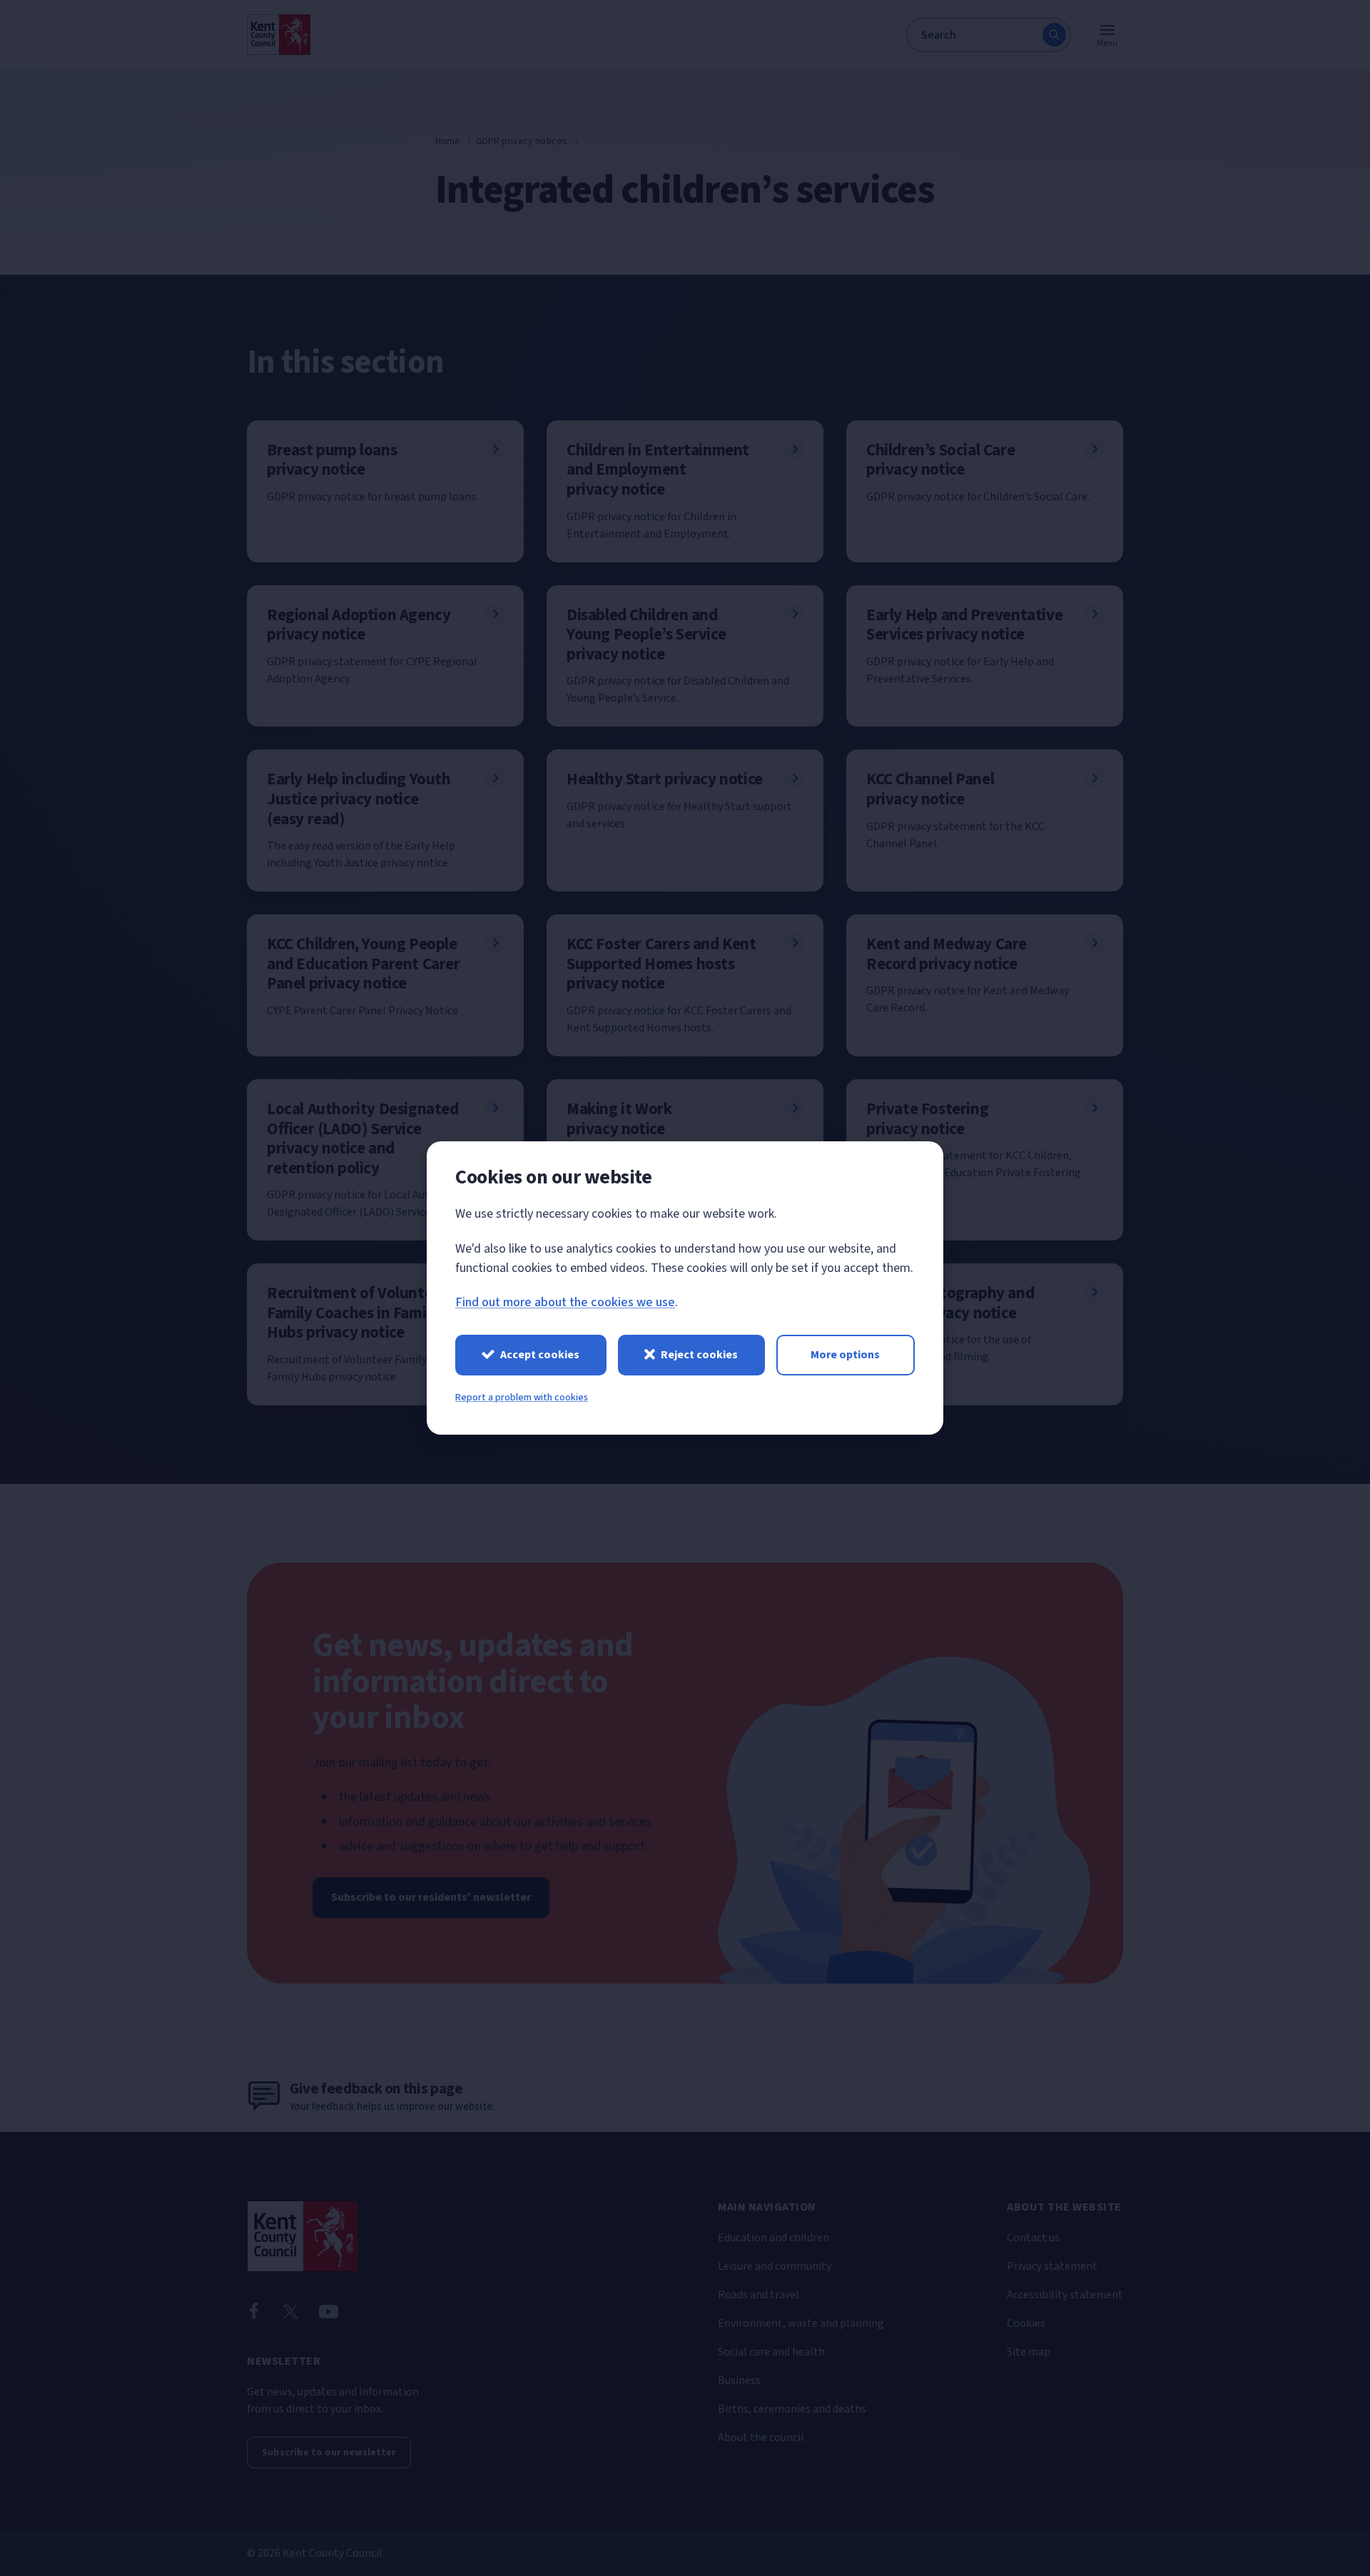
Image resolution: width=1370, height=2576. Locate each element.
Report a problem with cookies (522, 1398)
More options (845, 1355)
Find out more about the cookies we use (565, 1302)
